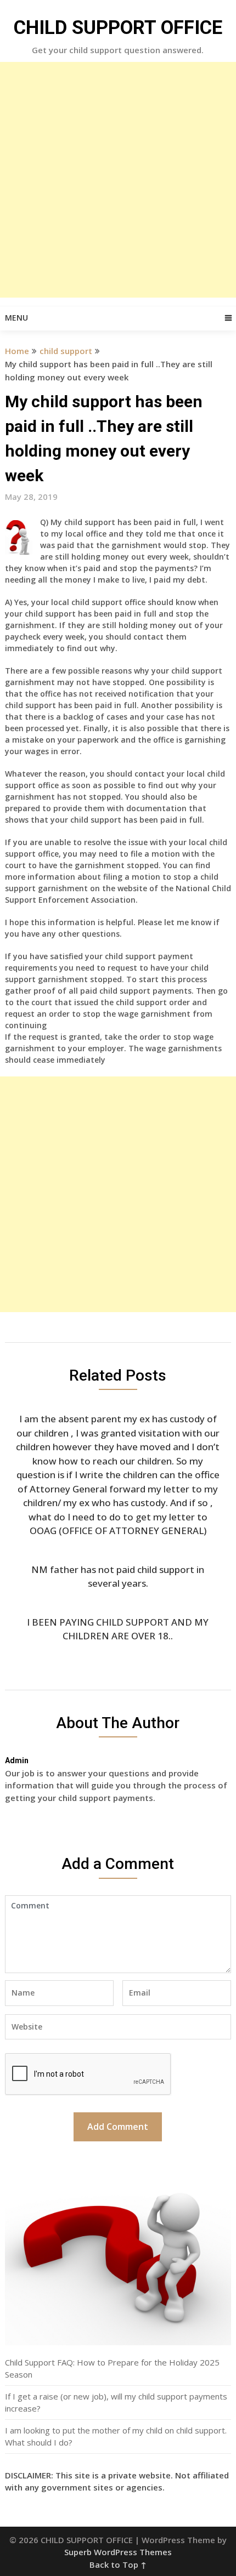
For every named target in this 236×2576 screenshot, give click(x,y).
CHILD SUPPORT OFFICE (118, 28)
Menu (16, 318)
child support (66, 351)
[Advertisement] (118, 180)
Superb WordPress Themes (118, 2552)
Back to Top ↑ (118, 2564)
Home (17, 351)
